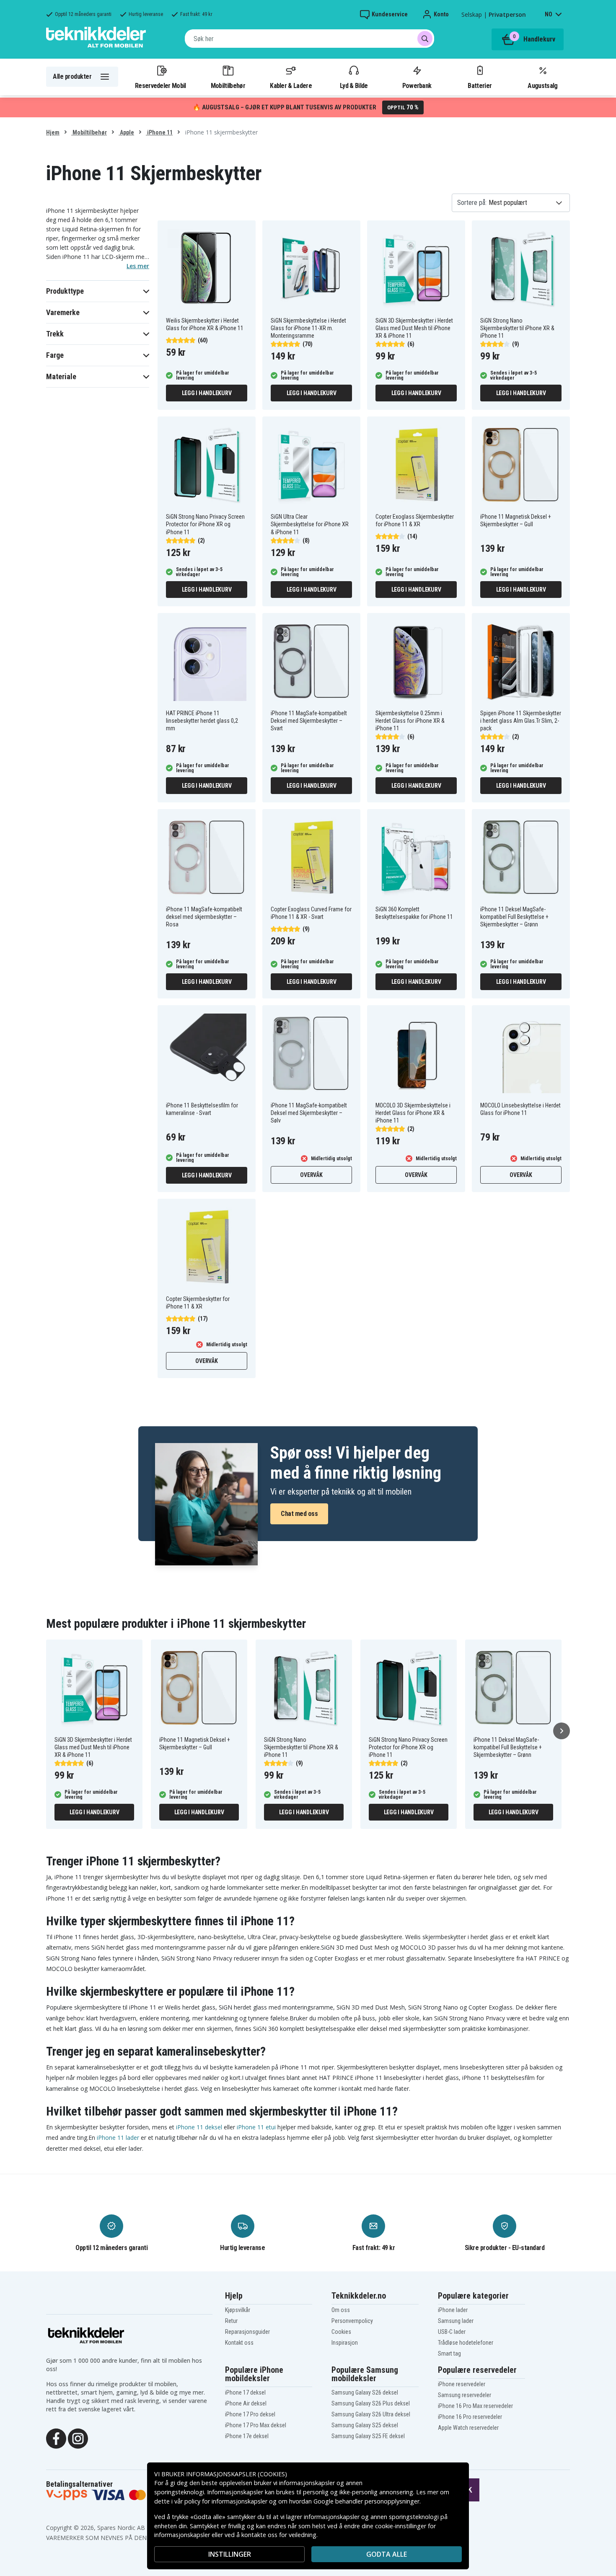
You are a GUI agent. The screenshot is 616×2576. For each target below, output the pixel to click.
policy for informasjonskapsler (226, 2501)
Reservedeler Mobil (160, 85)
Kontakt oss (239, 2343)
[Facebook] (56, 2438)
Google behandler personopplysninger (366, 2501)
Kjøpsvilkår (238, 2310)
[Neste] (562, 1731)
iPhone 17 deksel (245, 2392)
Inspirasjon (345, 2343)
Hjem (53, 132)
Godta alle (387, 2554)
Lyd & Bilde (354, 85)
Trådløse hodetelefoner (466, 2343)
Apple (126, 132)
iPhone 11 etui (256, 2127)
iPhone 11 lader (118, 2138)
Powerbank (417, 85)
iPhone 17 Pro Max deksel (256, 2425)
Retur (231, 2321)
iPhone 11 (159, 132)
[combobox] (309, 39)
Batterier (480, 85)
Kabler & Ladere (291, 85)
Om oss (341, 2310)
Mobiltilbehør (228, 85)
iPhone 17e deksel (247, 2436)
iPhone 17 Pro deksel (250, 2414)
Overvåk (311, 1175)
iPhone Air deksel (246, 2403)
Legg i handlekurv (207, 393)
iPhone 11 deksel (199, 2127)
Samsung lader (456, 2321)
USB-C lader (452, 2332)
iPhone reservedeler (462, 2384)
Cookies (341, 2332)
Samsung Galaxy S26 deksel (365, 2392)
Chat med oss (299, 1514)
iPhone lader (453, 2310)
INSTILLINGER (230, 2554)
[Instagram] (78, 2438)
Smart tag (449, 2354)
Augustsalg (542, 85)
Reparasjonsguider (247, 2332)
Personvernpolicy (352, 2321)
